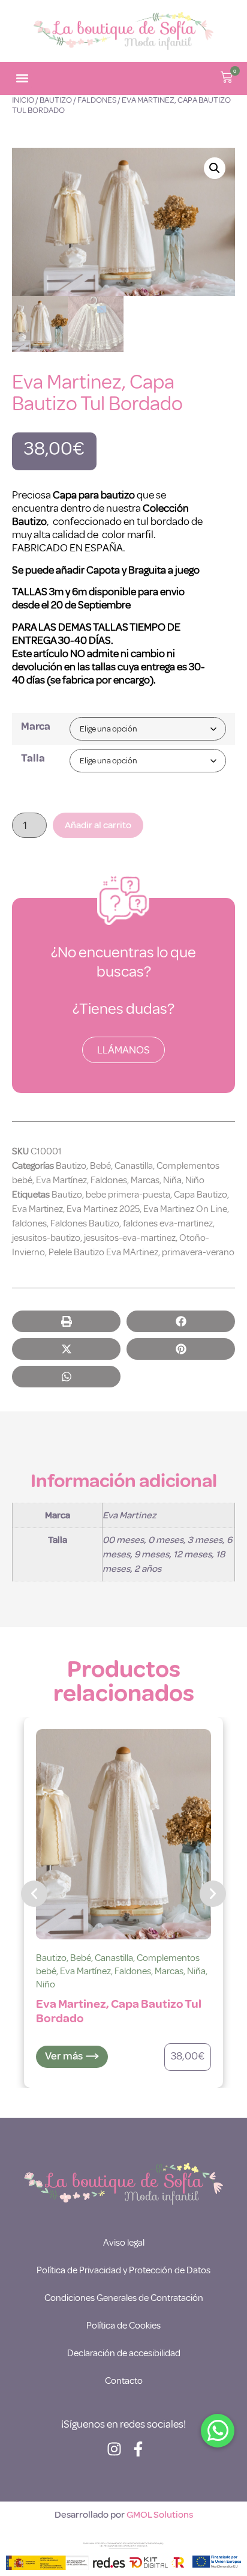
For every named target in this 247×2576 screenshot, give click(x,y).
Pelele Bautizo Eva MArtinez (103, 1252)
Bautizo (56, 100)
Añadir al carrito (98, 825)
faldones (29, 1223)
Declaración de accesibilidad (124, 2353)
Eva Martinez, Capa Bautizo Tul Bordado (119, 2011)
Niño (195, 1180)
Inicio (23, 100)
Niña (172, 1180)
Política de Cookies (123, 2326)
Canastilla (134, 1166)
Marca (36, 726)
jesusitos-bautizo (46, 1238)
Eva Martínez (61, 1180)
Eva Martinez (37, 1209)
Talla (33, 758)
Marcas (145, 1180)
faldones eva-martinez (168, 1223)
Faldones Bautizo (85, 1223)
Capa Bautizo (201, 1195)
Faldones (97, 100)
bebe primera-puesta (128, 1195)
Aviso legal (124, 2243)
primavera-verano (198, 1252)
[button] (22, 78)
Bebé (100, 1166)
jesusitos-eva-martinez (130, 1238)
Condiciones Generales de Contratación (124, 2298)
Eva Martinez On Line (185, 1209)
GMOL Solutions (160, 2515)
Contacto (124, 2381)
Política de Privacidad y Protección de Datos (123, 2270)
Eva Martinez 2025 (103, 1209)
